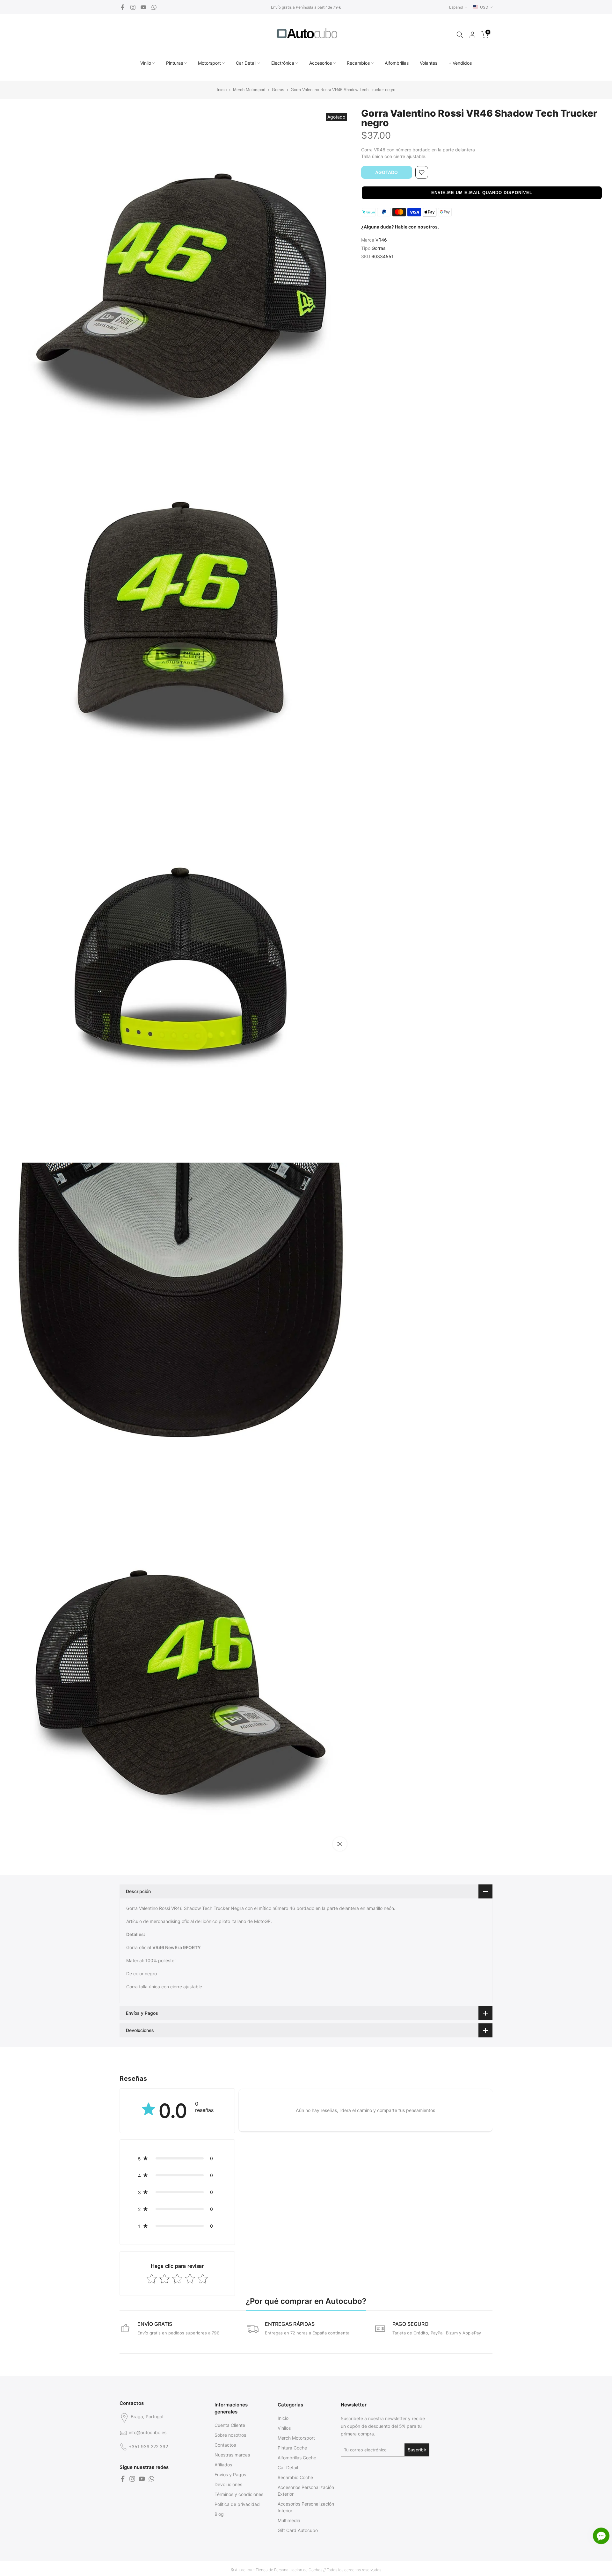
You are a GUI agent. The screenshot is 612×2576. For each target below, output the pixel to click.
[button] (482, 193)
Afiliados (223, 2465)
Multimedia (289, 2520)
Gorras (278, 90)
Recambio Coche (295, 2477)
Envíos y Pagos (230, 2474)
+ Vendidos (460, 63)
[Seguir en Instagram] (133, 7)
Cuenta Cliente (230, 2425)
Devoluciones (228, 2484)
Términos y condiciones (239, 2494)
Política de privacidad (237, 2504)
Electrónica (283, 63)
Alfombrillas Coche (297, 2458)
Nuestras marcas (232, 2455)
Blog (219, 2514)
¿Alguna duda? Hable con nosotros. (400, 227)
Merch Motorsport (249, 90)
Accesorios (321, 63)
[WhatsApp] (154, 7)
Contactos (225, 2445)
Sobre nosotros (230, 2435)
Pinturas (175, 63)
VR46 (381, 240)
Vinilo (146, 63)
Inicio (222, 90)
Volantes (429, 63)
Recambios (358, 63)
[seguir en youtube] (143, 7)
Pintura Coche (292, 2448)
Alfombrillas (397, 63)
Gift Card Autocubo (298, 2530)
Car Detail (246, 63)
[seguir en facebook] (122, 7)
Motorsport (209, 63)
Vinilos (284, 2428)
